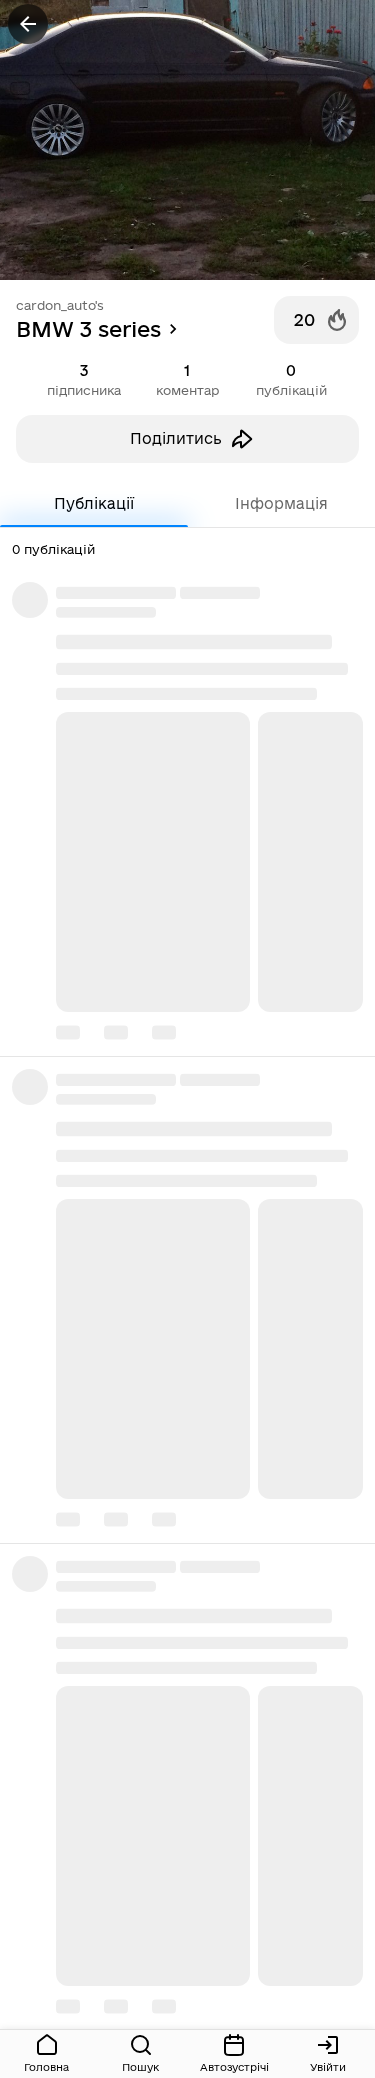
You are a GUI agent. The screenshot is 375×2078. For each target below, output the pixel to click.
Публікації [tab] (94, 503)
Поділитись (176, 438)
